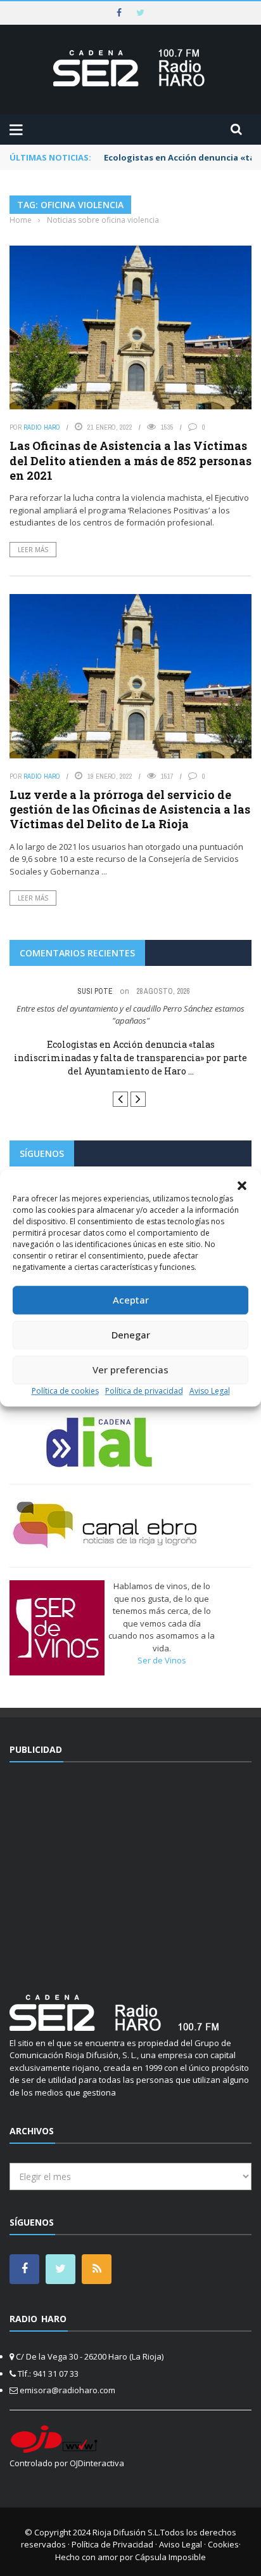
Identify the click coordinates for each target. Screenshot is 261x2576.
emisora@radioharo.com (67, 2390)
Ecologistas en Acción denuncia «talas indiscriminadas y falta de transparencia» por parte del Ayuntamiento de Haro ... (130, 1058)
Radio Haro (42, 427)
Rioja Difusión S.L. (126, 2532)
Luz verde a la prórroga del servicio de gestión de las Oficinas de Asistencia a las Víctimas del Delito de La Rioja (130, 809)
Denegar (131, 1335)
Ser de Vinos (162, 1660)
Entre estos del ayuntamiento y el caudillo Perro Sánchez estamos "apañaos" (130, 1015)
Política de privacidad (144, 1391)
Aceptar (131, 1300)
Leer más (33, 550)
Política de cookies (65, 1391)
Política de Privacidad (112, 2544)
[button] (242, 1186)
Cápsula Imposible (170, 2557)
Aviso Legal (210, 1391)
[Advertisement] (130, 1870)
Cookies (223, 2544)
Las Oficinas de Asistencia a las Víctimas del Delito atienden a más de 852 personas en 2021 (130, 460)
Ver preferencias (130, 1370)
